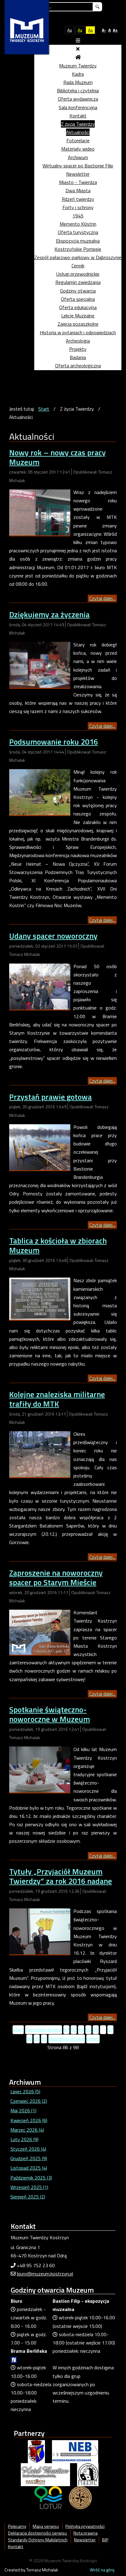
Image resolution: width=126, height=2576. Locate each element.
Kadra (78, 74)
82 (74, 2030)
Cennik (78, 266)
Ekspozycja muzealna (78, 241)
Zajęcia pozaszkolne (78, 324)
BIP (105, 2540)
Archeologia (78, 341)
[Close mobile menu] (78, 49)
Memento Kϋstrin (78, 224)
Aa (70, 30)
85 (96, 2030)
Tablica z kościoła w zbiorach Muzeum (58, 1245)
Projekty (78, 349)
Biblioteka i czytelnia (78, 90)
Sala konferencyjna (78, 107)
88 (29, 2039)
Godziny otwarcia (78, 291)
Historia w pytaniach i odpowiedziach (78, 332)
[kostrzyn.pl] (36, 2451)
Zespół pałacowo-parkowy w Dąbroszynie (78, 257)
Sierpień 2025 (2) (28, 2197)
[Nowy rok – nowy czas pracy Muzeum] (40, 512)
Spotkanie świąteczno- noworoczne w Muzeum (50, 1714)
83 (81, 2030)
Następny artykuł (67, 2039)
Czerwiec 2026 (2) (29, 2101)
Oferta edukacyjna (78, 307)
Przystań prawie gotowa (50, 1097)
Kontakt (78, 116)
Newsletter (78, 174)
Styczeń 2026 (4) (28, 2149)
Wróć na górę (102, 2570)
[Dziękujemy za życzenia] (40, 664)
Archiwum (78, 157)
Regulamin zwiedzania (78, 282)
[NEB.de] (75, 2451)
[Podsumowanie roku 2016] (40, 792)
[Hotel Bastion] (45, 2474)
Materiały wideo (78, 149)
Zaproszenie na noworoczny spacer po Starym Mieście (56, 1577)
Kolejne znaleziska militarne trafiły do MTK (57, 1399)
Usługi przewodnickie (78, 274)
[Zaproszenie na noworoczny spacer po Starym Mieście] (40, 1632)
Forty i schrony (78, 207)
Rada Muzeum (78, 82)
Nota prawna (85, 2533)
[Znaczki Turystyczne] (80, 2497)
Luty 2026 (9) (24, 2139)
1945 (78, 216)
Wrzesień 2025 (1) (29, 2187)
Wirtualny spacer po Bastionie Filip (78, 166)
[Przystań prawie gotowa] (40, 1147)
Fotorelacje (78, 140)
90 (44, 2039)
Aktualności (78, 132)
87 (110, 2030)
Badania (78, 357)
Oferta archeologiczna (78, 366)
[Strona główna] (78, 57)
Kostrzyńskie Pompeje (78, 249)
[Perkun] (88, 2474)
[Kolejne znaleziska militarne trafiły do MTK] (40, 1454)
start (18, 2030)
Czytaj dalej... (102, 598)
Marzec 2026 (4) (27, 2130)
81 (66, 2030)
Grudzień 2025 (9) (29, 2158)
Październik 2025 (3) (31, 2178)
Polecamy (17, 2526)
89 (37, 2039)
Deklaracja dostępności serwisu (37, 2533)
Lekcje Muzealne (78, 316)
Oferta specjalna (78, 299)
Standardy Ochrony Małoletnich (38, 2540)
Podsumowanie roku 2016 (54, 742)
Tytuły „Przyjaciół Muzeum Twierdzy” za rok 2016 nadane (61, 1876)
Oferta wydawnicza (78, 99)
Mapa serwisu (46, 2526)
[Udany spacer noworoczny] (40, 986)
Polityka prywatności (85, 2526)
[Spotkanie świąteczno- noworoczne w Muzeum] (40, 1769)
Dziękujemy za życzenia (49, 614)
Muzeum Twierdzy (78, 66)
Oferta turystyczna (78, 232)
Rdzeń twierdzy (78, 199)
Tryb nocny (56, 30)
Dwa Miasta (78, 190)
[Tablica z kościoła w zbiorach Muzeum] (40, 1298)
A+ (115, 30)
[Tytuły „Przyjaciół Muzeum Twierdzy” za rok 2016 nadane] (40, 1931)
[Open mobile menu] (78, 40)
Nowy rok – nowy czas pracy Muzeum (57, 457)
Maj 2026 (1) (23, 2110)
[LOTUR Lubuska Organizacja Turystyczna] (48, 2497)
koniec (93, 2039)
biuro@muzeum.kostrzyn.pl (45, 2274)
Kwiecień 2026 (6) (29, 2120)
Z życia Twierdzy (78, 124)
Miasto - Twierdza (78, 182)
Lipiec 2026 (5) (25, 2091)
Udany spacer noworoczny (53, 936)
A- (104, 30)
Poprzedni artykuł (44, 2030)
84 (88, 2030)
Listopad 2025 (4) (29, 2168)
